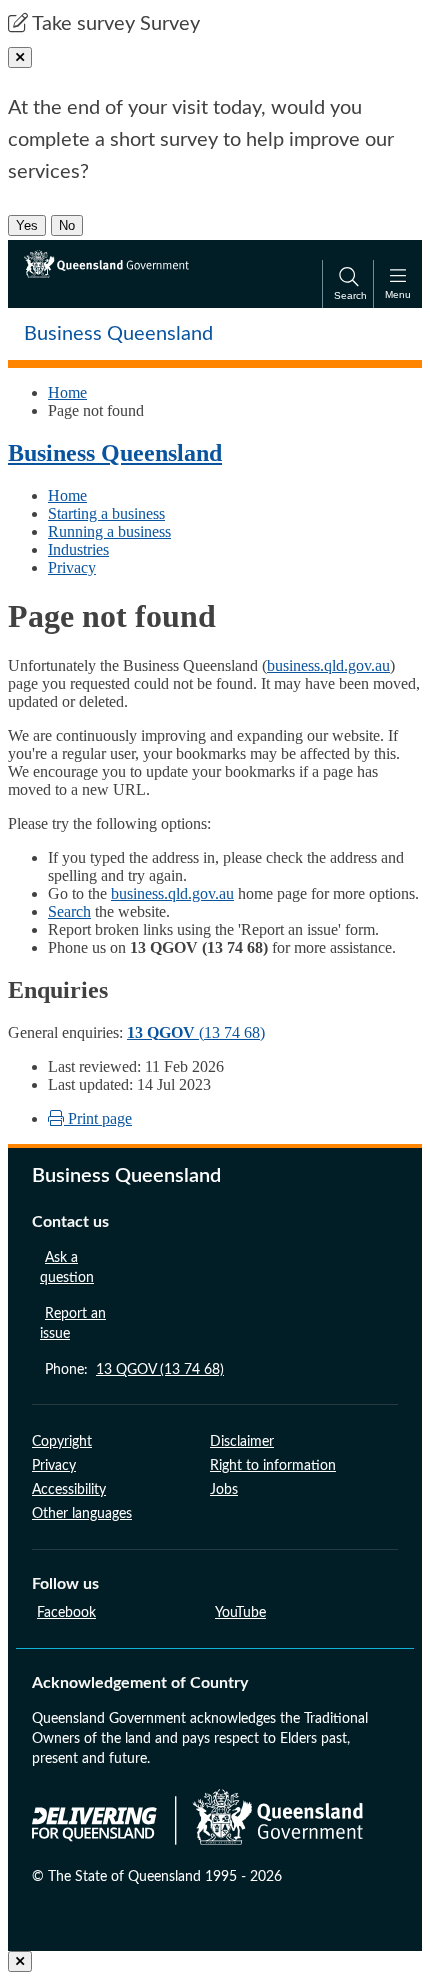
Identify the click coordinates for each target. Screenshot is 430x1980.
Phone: (134, 1370)
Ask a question (67, 1268)
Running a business (109, 531)
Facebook (66, 1613)
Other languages (82, 1514)
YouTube (240, 1613)
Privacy (72, 567)
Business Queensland (115, 453)
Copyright (62, 1442)
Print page (98, 1118)
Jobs (224, 1490)
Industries (78, 549)
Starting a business (106, 513)
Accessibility (69, 1490)
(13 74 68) (196, 1032)
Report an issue (73, 1324)
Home (67, 392)
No (67, 225)
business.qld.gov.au (328, 665)
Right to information (273, 1466)
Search (69, 911)
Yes (27, 225)
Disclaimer (242, 1442)
